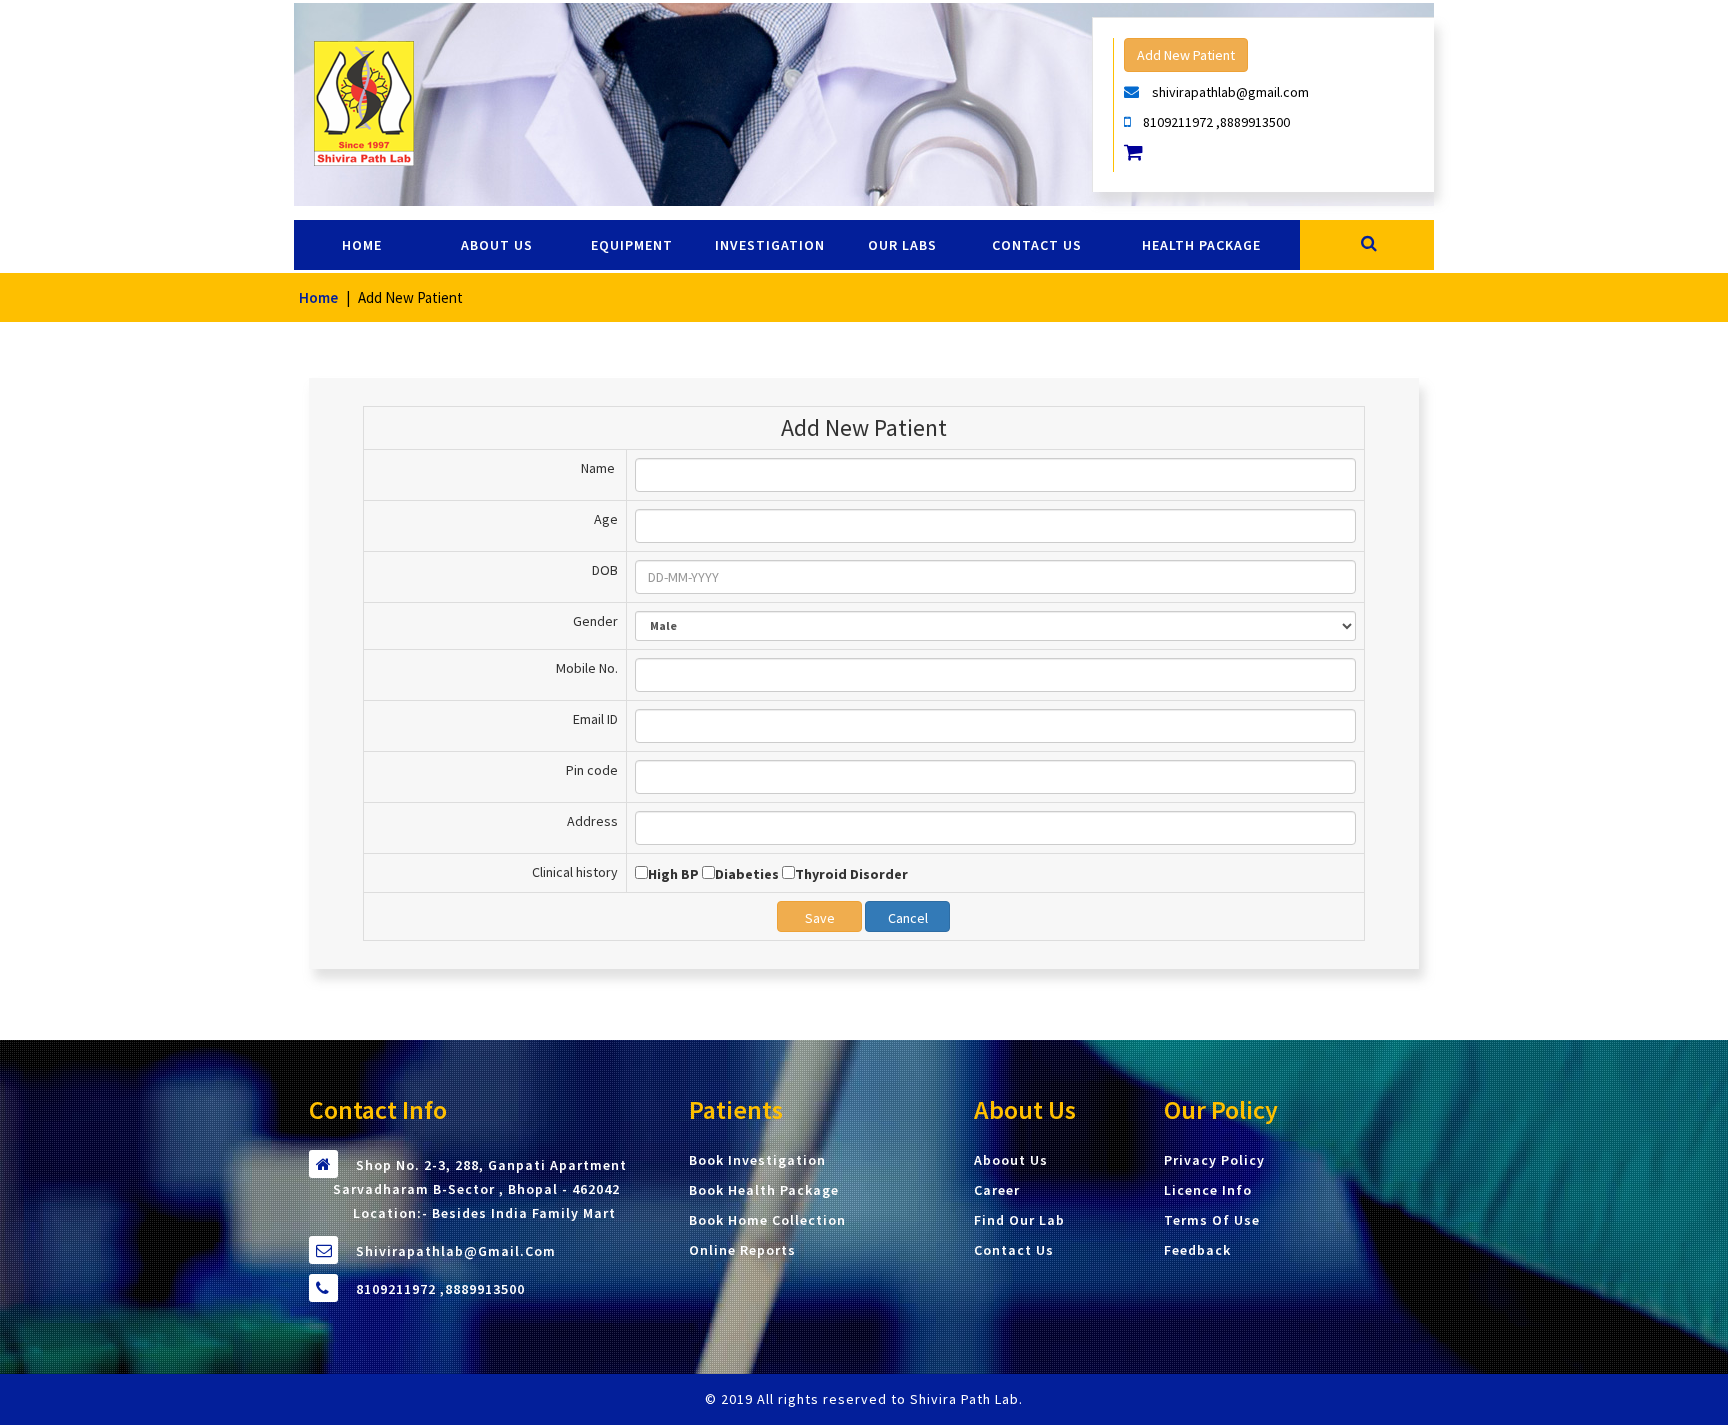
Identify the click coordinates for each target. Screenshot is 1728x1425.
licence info (1208, 1190)
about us (497, 245)
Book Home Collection (767, 1220)
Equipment (632, 245)
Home (362, 245)
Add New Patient (1186, 55)
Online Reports (742, 1250)
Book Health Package (764, 1190)
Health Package (1201, 245)
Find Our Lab (1019, 1220)
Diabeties (747, 874)
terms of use (1212, 1220)
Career (997, 1190)
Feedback (1197, 1250)
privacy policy (1214, 1160)
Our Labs (902, 245)
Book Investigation (757, 1160)
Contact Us (1014, 1250)
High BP (673, 874)
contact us (1037, 245)
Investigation (770, 245)
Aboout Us (1011, 1160)
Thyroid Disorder (851, 874)
